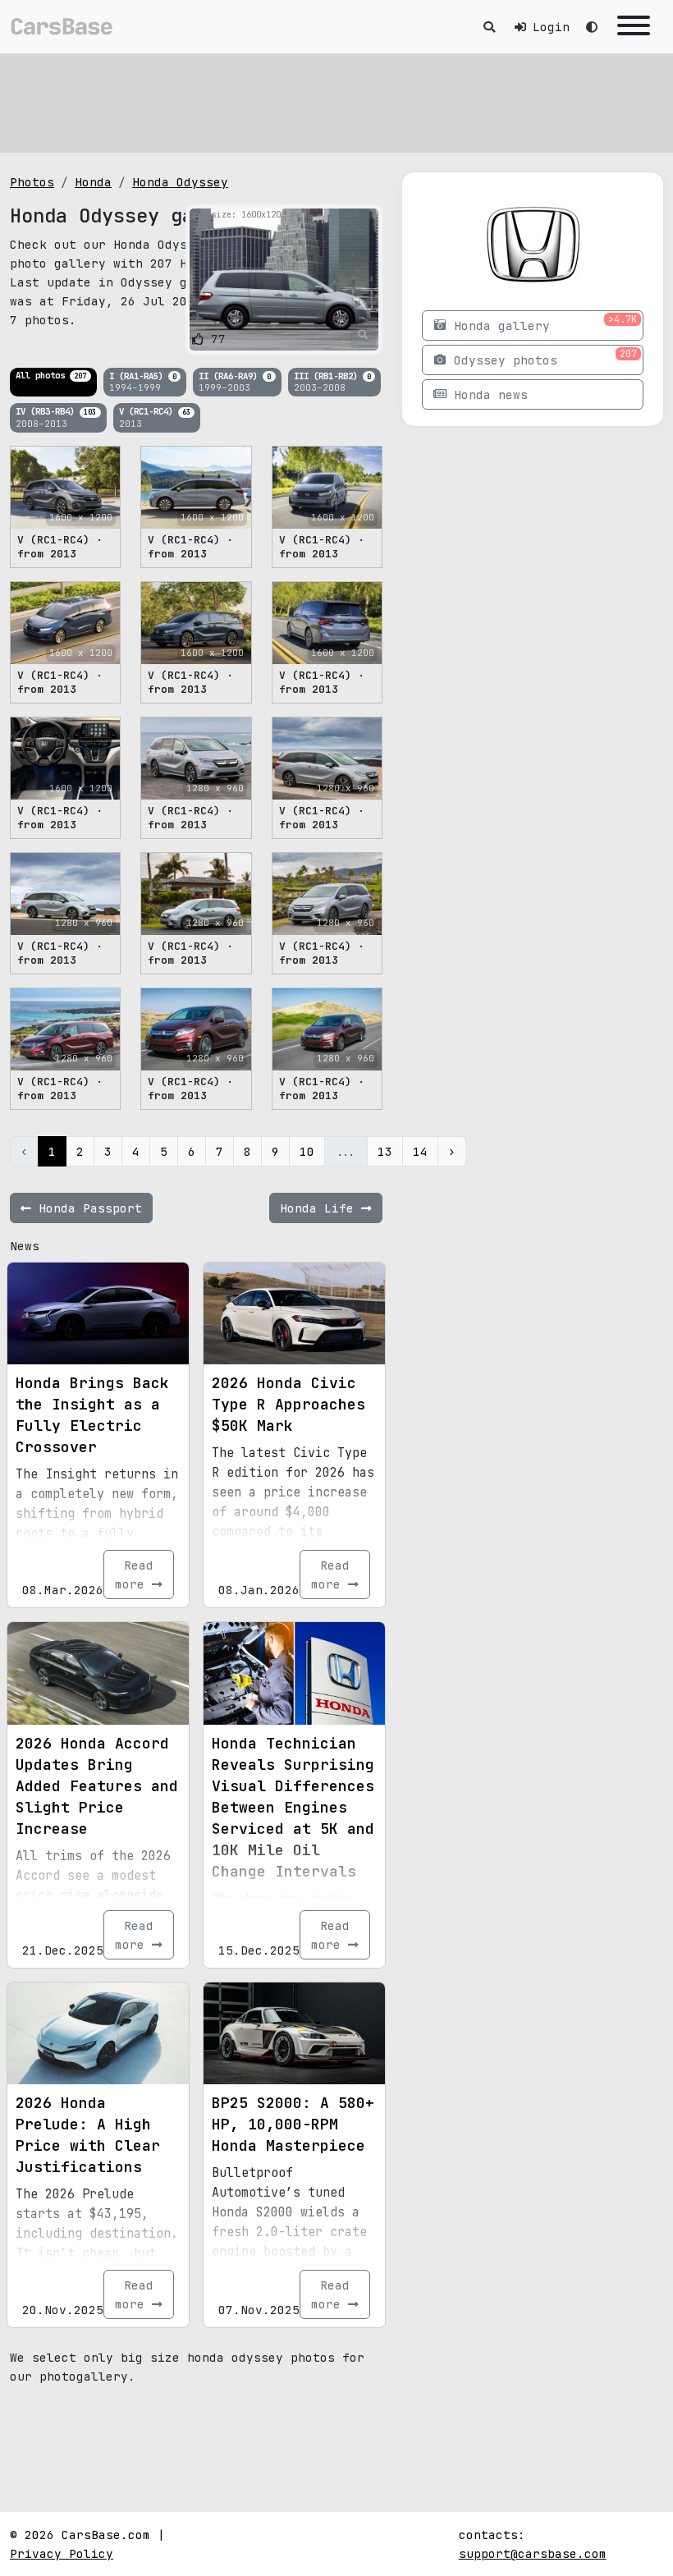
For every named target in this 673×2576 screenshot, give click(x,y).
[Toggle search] (489, 27)
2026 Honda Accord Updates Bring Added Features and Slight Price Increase (97, 1786)
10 (307, 1151)
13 (385, 1151)
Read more (134, 1574)
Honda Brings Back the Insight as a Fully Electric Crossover (92, 1415)
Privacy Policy (62, 2553)
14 (420, 1151)
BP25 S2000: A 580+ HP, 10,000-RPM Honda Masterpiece (293, 2124)
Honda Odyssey (180, 182)
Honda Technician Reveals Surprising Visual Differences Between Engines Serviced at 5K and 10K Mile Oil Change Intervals (293, 1807)
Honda (93, 182)
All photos (51, 375)
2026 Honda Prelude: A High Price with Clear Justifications (88, 2135)
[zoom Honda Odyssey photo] (363, 335)
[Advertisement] (336, 103)
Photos (32, 182)
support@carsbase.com (533, 2553)
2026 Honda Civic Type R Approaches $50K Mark (288, 1404)
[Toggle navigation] (634, 27)
